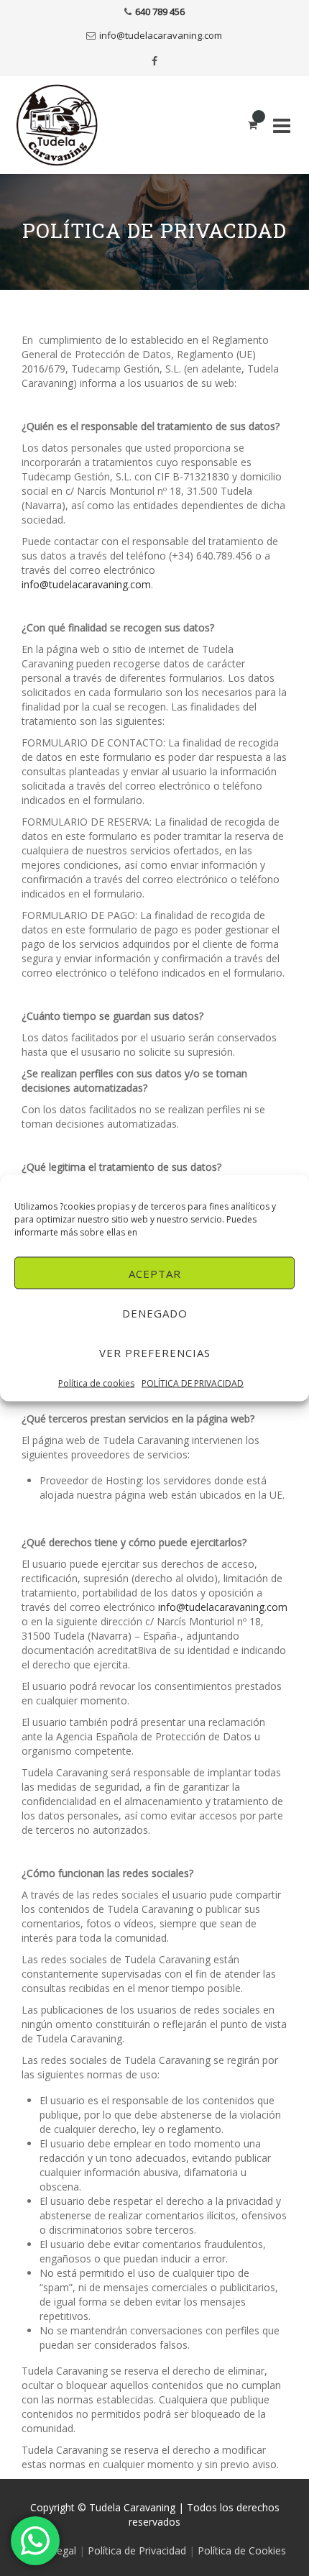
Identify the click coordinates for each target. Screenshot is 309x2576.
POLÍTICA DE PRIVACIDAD (193, 1383)
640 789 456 (160, 12)
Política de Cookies (242, 2550)
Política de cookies (96, 1383)
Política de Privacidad (137, 2550)
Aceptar (155, 1273)
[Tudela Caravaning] (65, 125)
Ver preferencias (155, 1352)
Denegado (155, 1312)
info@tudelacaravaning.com (161, 35)
